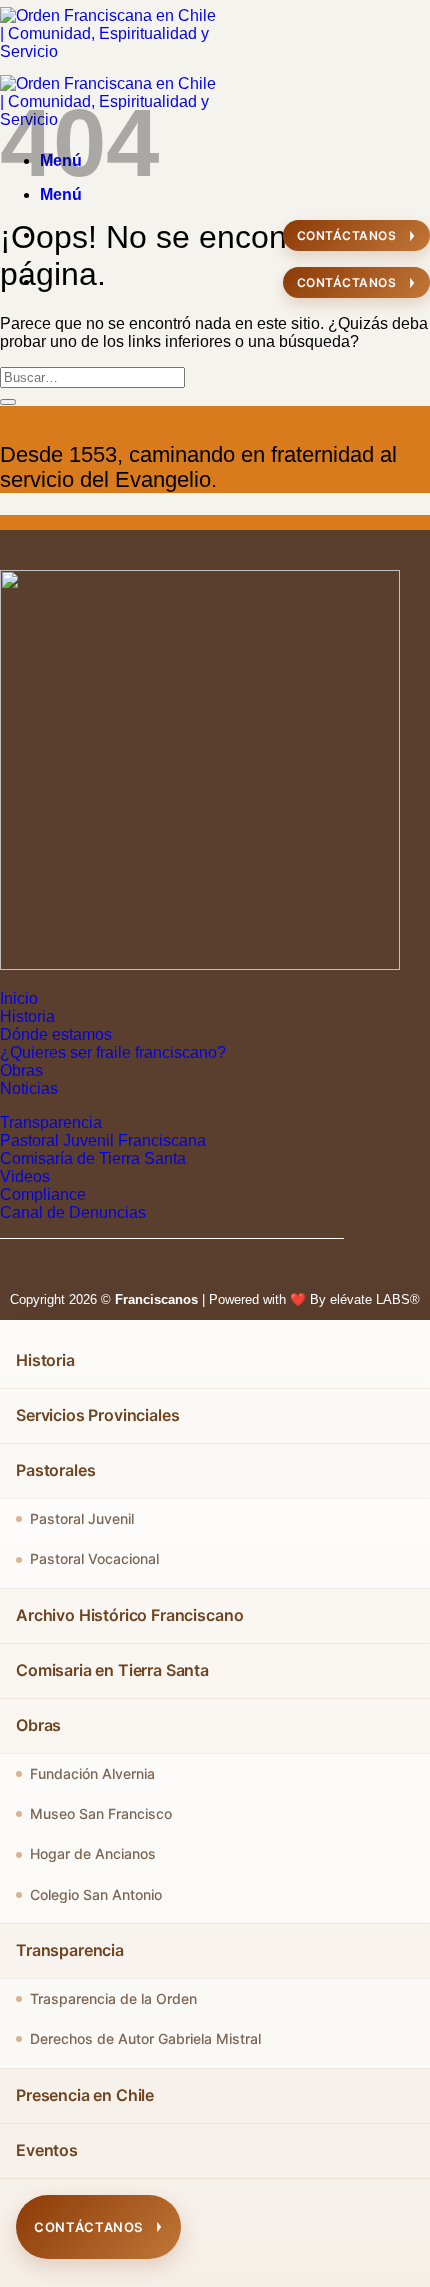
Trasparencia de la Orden (113, 1998)
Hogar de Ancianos (93, 1853)
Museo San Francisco (101, 1813)
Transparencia (51, 1122)
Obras (21, 1070)
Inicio (19, 998)
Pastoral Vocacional (94, 1558)
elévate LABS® (375, 1299)
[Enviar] (8, 402)
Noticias (29, 1088)
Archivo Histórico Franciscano (129, 1615)
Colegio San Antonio (96, 1894)
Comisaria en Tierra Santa (112, 1670)
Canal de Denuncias (73, 1212)
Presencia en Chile (85, 2095)
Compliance (43, 1194)
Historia (27, 1016)
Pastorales (55, 1470)
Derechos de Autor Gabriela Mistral (145, 2038)
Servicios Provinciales (97, 1415)
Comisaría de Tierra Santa (93, 1158)
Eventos (47, 2150)
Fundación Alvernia (92, 1773)
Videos (25, 1176)
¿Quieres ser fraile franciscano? (113, 1052)
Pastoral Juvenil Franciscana (103, 1140)
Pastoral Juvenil (82, 1518)
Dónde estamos (56, 1034)
